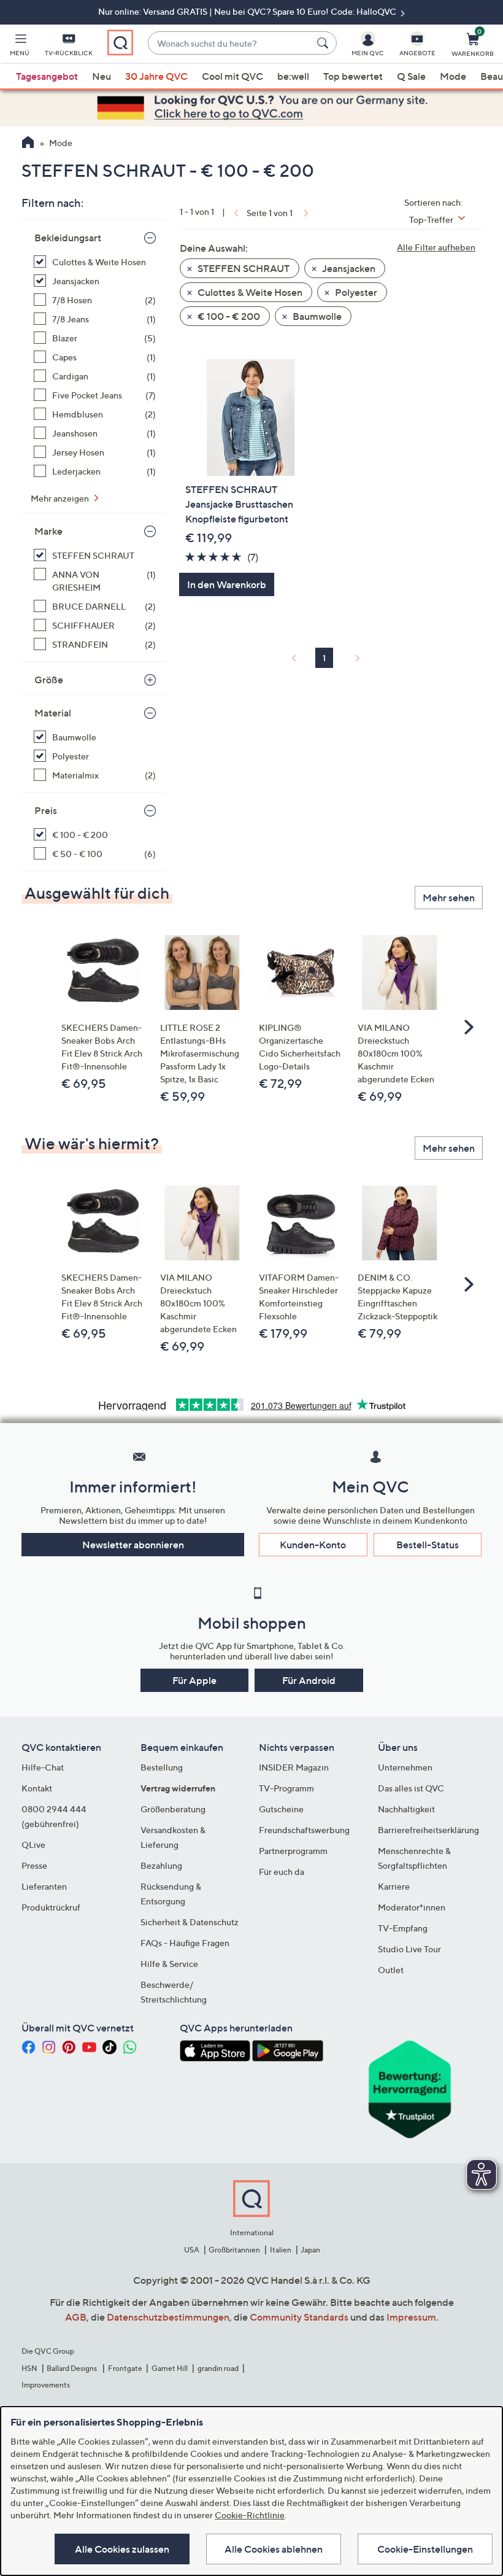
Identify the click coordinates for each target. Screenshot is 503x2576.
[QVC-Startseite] (28, 144)
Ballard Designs (72, 2368)
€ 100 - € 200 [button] (228, 316)
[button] (20, 47)
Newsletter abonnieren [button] (133, 1545)
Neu (102, 76)
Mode (453, 76)
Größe (49, 680)
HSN (29, 2368)
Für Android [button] (309, 1680)
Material (53, 713)
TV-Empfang (403, 1928)
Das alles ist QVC (411, 1788)
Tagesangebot (47, 76)
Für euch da (282, 1872)
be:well (293, 76)
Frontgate (125, 2368)
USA (192, 2250)
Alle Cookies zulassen (122, 2549)
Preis (46, 810)
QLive (33, 1845)
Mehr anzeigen (61, 498)
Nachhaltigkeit (406, 1809)
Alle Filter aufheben (436, 247)
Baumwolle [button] (316, 316)
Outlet (391, 1970)
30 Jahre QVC (156, 76)
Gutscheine (281, 1809)
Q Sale (411, 76)
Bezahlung (161, 1865)
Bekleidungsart (68, 238)
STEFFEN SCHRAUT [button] (243, 268)
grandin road (218, 2368)
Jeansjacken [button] (348, 268)
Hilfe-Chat (43, 1767)
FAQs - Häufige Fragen (185, 1943)
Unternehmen (405, 1767)
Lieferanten (44, 1886)
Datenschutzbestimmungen (168, 2317)
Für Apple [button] (194, 1680)
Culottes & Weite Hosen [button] (249, 292)
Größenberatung (173, 1809)
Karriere (394, 1886)
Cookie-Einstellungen (425, 2549)
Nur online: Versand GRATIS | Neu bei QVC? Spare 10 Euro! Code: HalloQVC (248, 11)
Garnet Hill (170, 2368)
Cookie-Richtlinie (250, 2515)
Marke (48, 531)
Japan (310, 2250)
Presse (34, 1865)
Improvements (46, 2385)
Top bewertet (353, 76)
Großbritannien (234, 2250)
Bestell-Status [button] (428, 1545)
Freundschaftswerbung (304, 1830)
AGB (76, 2317)
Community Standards (299, 2317)
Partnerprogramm (293, 1851)
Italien (281, 2250)
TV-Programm (286, 1788)
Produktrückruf (51, 1907)
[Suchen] (324, 43)
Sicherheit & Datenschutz (190, 1922)
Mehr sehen (449, 898)
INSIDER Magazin (294, 1767)
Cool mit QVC (232, 76)
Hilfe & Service (169, 1964)
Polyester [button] (355, 292)
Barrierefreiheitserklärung (428, 1830)
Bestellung (162, 1767)
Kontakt (37, 1788)
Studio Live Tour (409, 1949)
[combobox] (230, 43)
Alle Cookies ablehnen (274, 2549)
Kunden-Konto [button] (313, 1545)
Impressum (411, 2317)
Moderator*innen (412, 1907)
